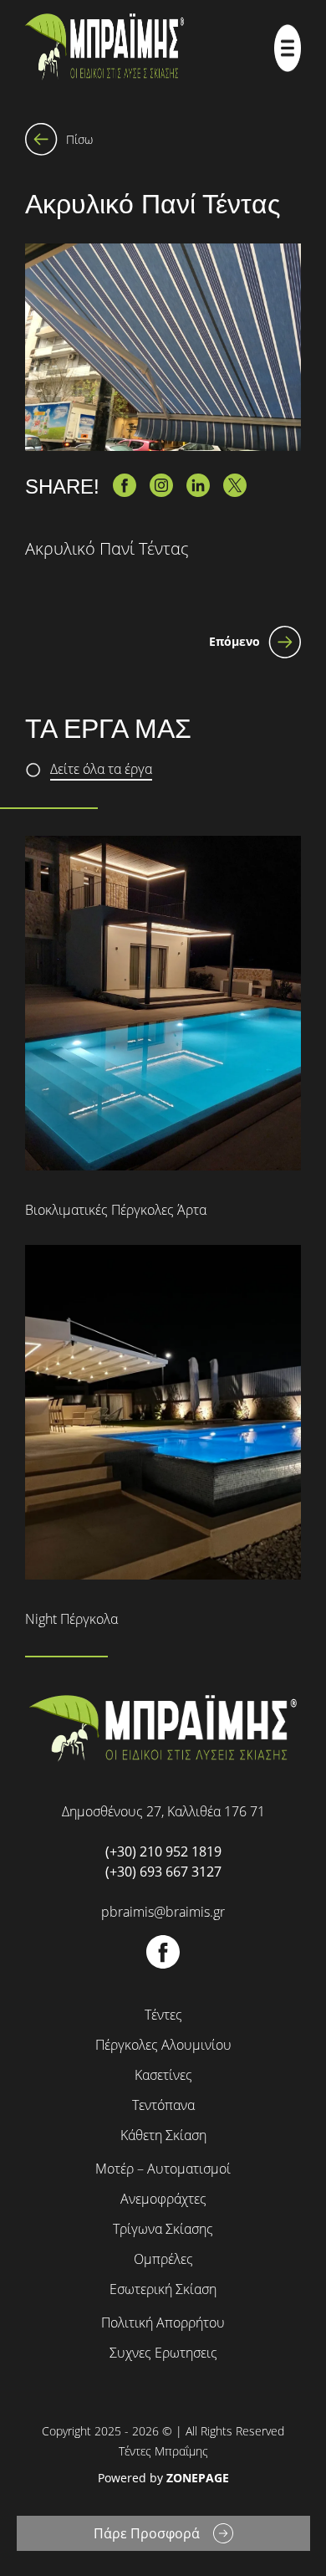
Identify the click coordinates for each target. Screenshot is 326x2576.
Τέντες (163, 2015)
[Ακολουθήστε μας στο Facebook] (163, 1964)
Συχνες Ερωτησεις (163, 2353)
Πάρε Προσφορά (147, 2533)
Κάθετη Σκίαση (163, 2135)
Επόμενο (234, 641)
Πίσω (79, 139)
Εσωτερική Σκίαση (163, 2289)
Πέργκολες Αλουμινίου (163, 2045)
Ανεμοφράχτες (163, 2199)
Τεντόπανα (163, 2105)
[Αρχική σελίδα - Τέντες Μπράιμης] (104, 48)
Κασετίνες (163, 2075)
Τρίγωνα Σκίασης (163, 2229)
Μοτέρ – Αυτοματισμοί (163, 2169)
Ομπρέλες (163, 2259)
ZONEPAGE (198, 2478)
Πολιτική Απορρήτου (163, 2322)
